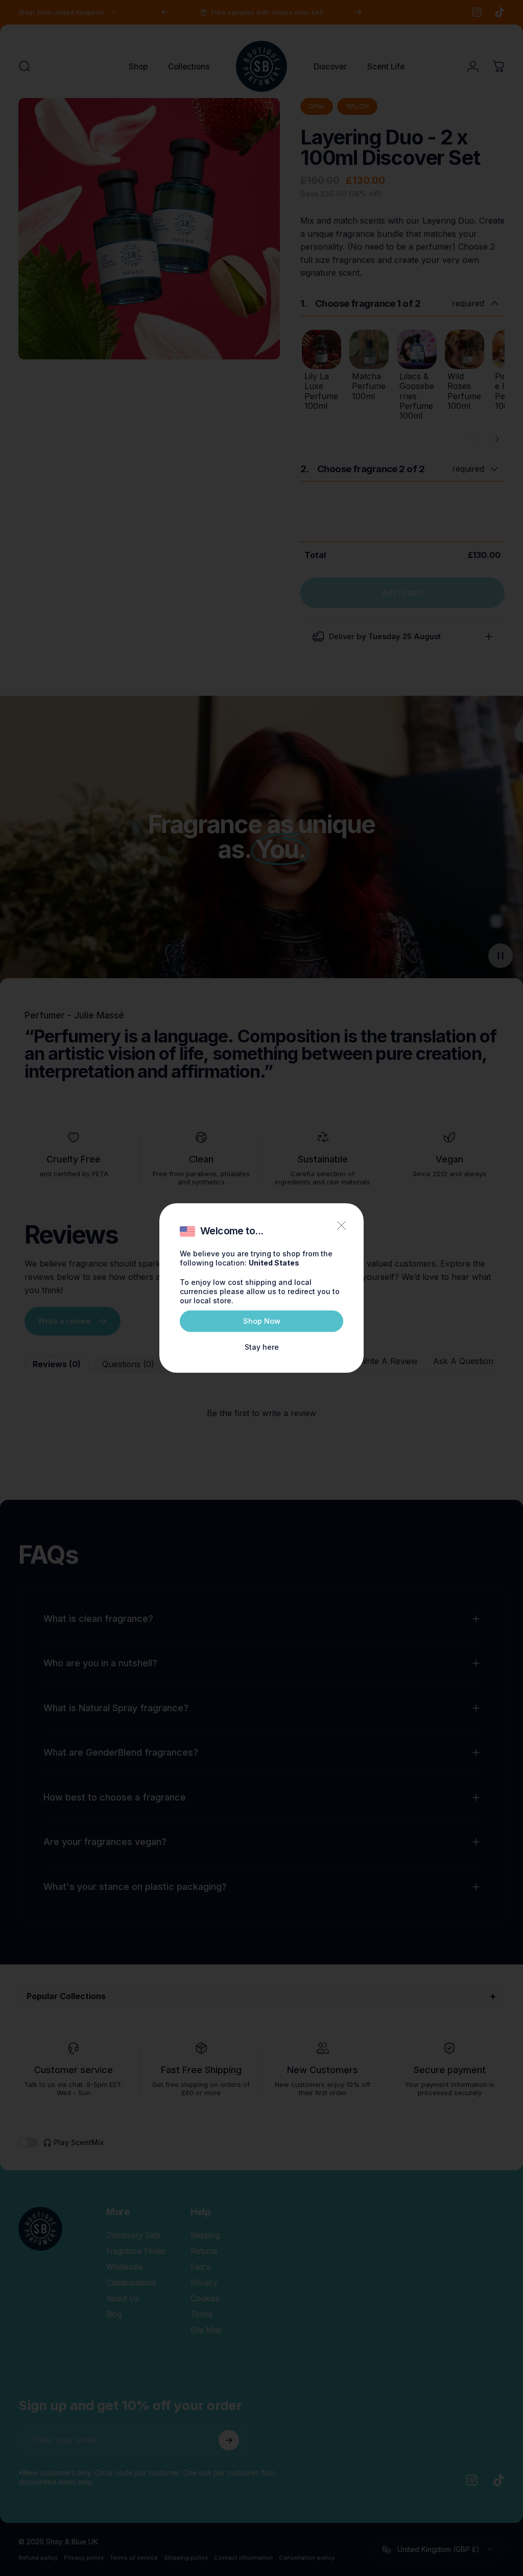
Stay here (262, 1347)
